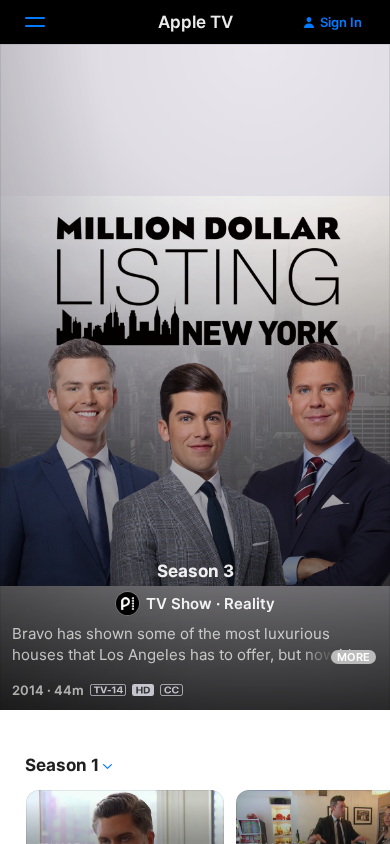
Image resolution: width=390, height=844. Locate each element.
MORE (353, 657)
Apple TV (195, 22)
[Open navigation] (47, 22)
